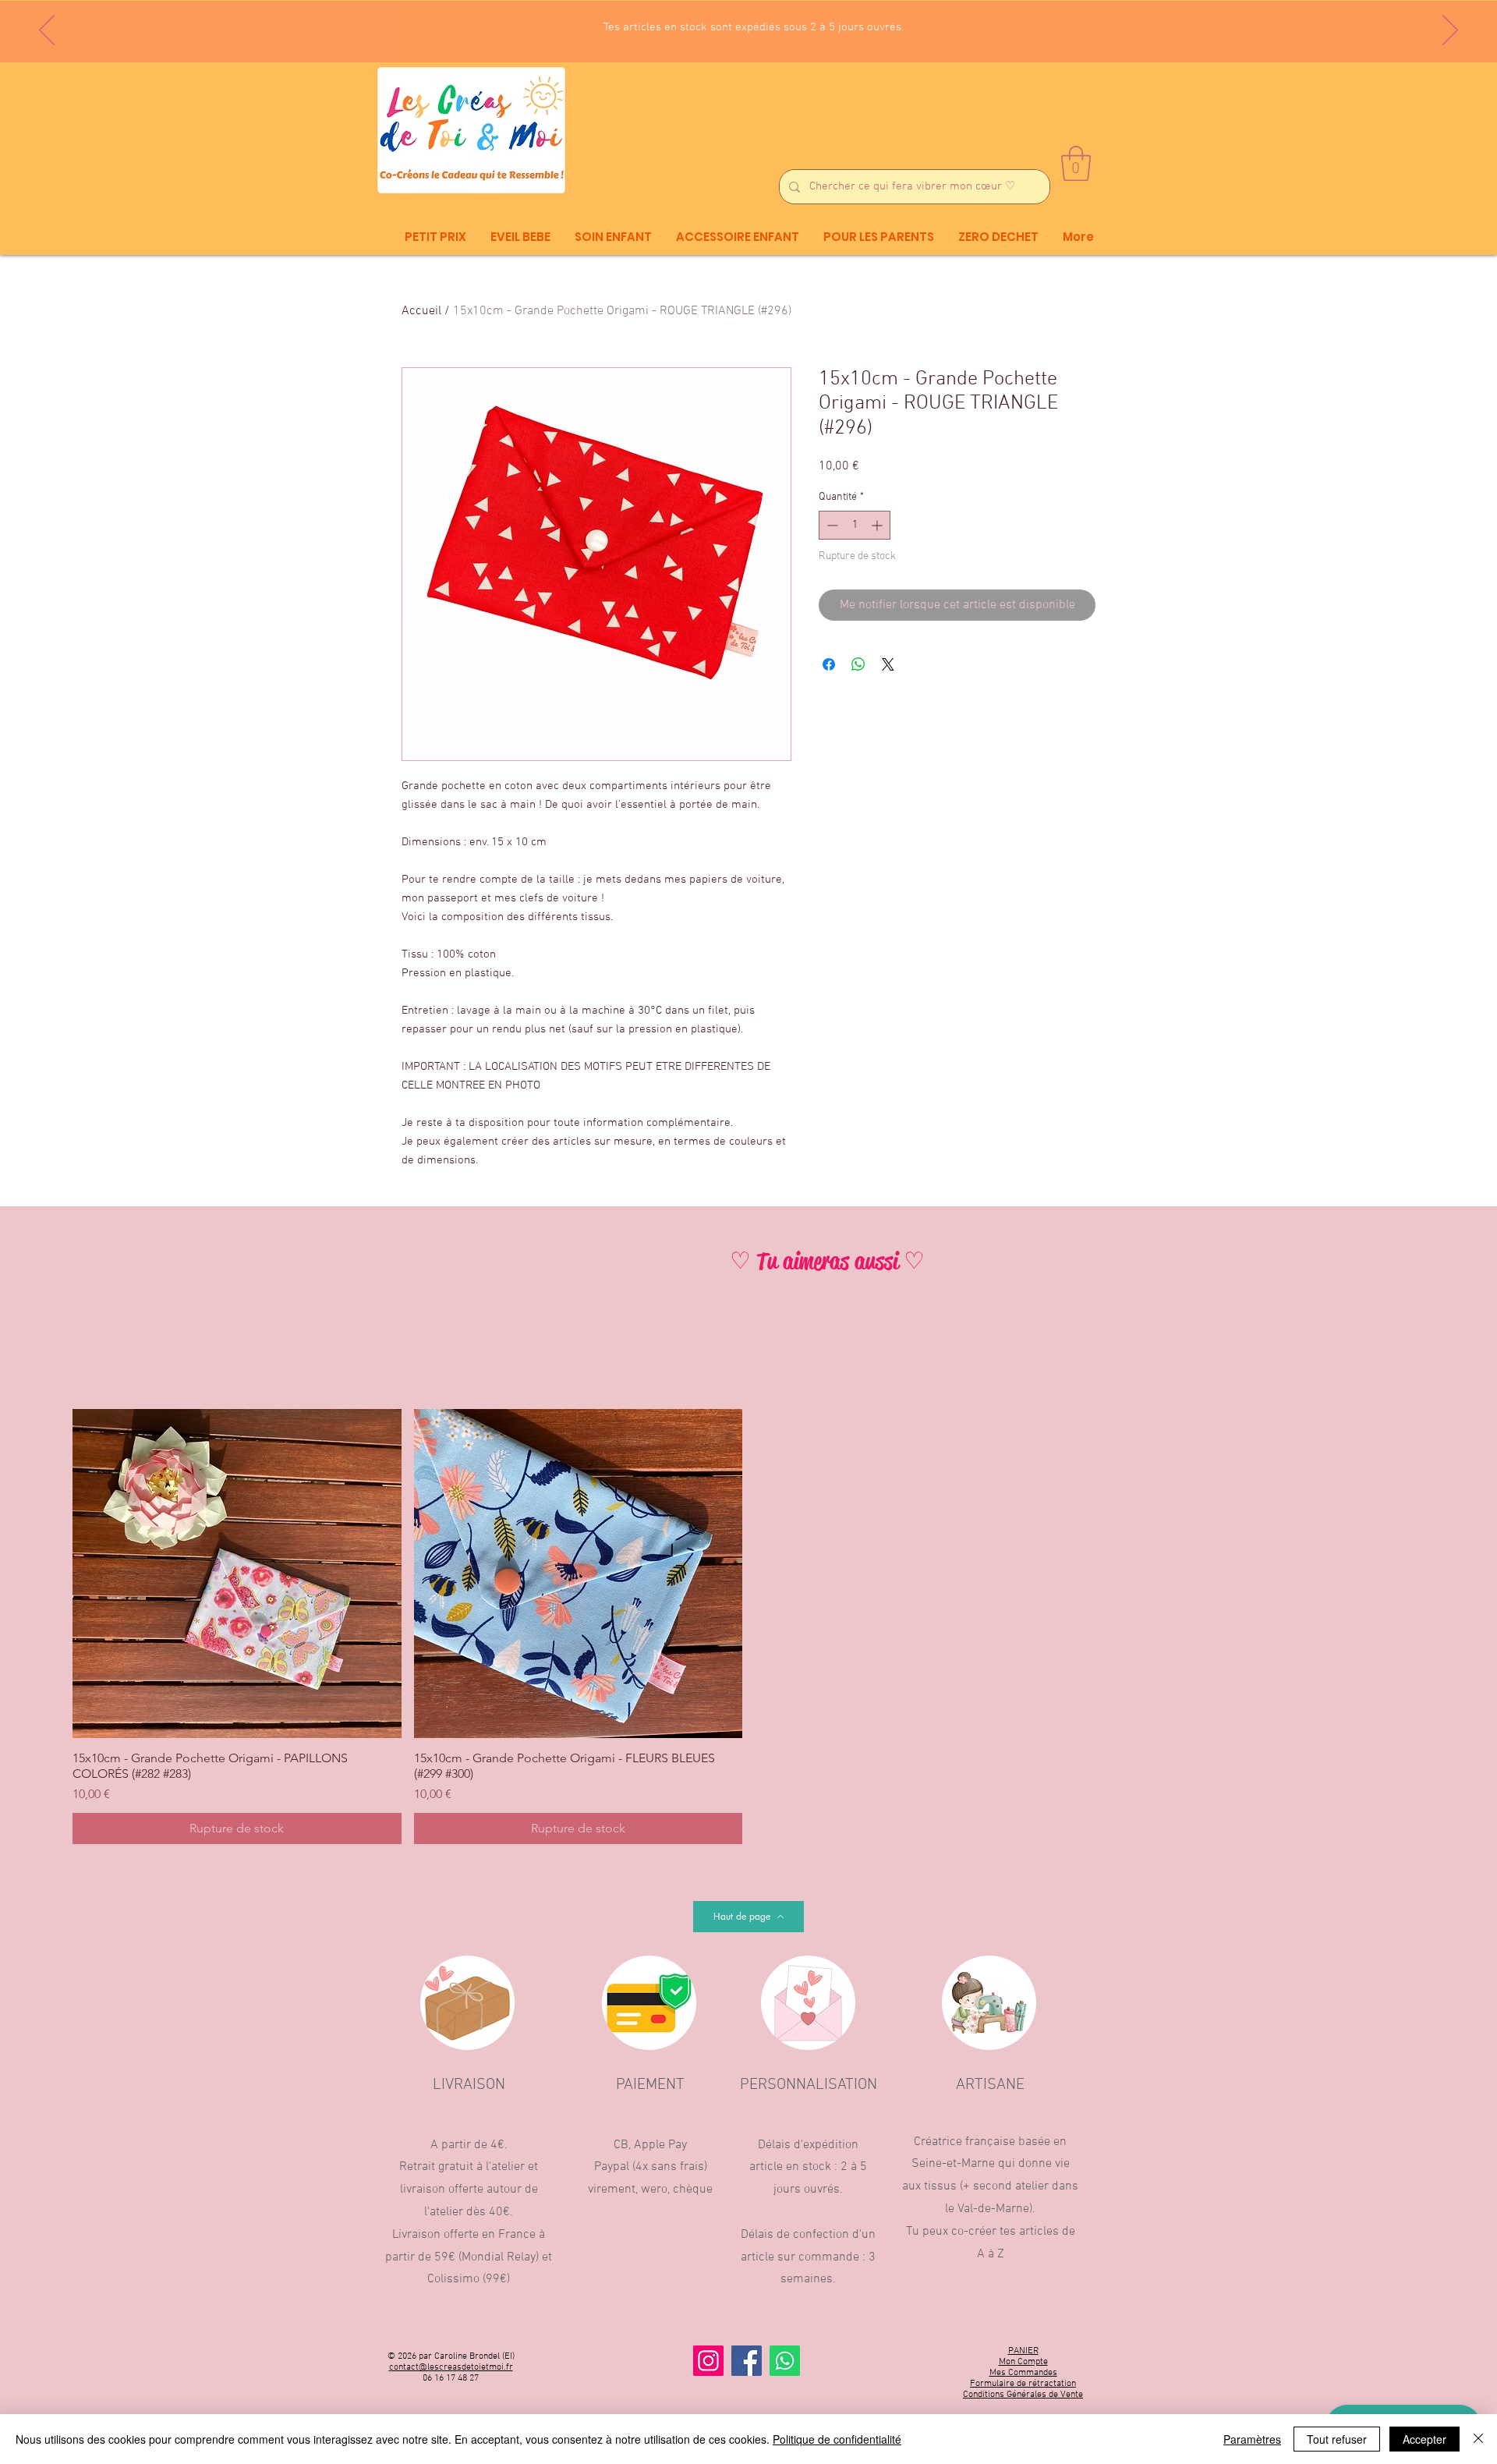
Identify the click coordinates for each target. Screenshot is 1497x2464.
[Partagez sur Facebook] (829, 664)
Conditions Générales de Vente (1023, 2395)
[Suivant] (1450, 31)
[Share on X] (888, 664)
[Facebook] (747, 2361)
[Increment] (878, 525)
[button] (1076, 163)
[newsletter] (727, 23)
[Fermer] (1478, 2439)
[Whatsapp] (785, 2361)
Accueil (421, 311)
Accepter (1424, 2439)
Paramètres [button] (1252, 2439)
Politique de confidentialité (837, 2439)
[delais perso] (770, 24)
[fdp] (741, 23)
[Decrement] (831, 525)
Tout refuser (1337, 2439)
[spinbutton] (855, 525)
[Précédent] (47, 31)
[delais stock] (755, 23)
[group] (748, 1627)
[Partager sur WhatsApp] (858, 664)
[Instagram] (708, 2361)
